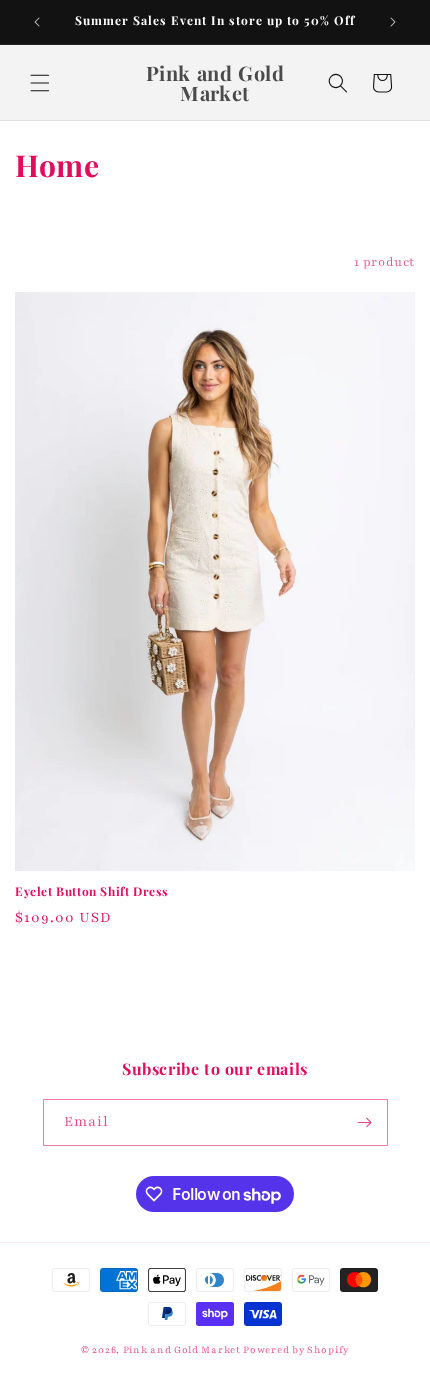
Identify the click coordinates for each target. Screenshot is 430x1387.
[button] (40, 83)
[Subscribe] (365, 1122)
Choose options (215, 969)
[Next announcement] (393, 22)
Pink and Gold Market (182, 1349)
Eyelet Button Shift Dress (92, 891)
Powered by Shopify (296, 1349)
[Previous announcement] (37, 22)
